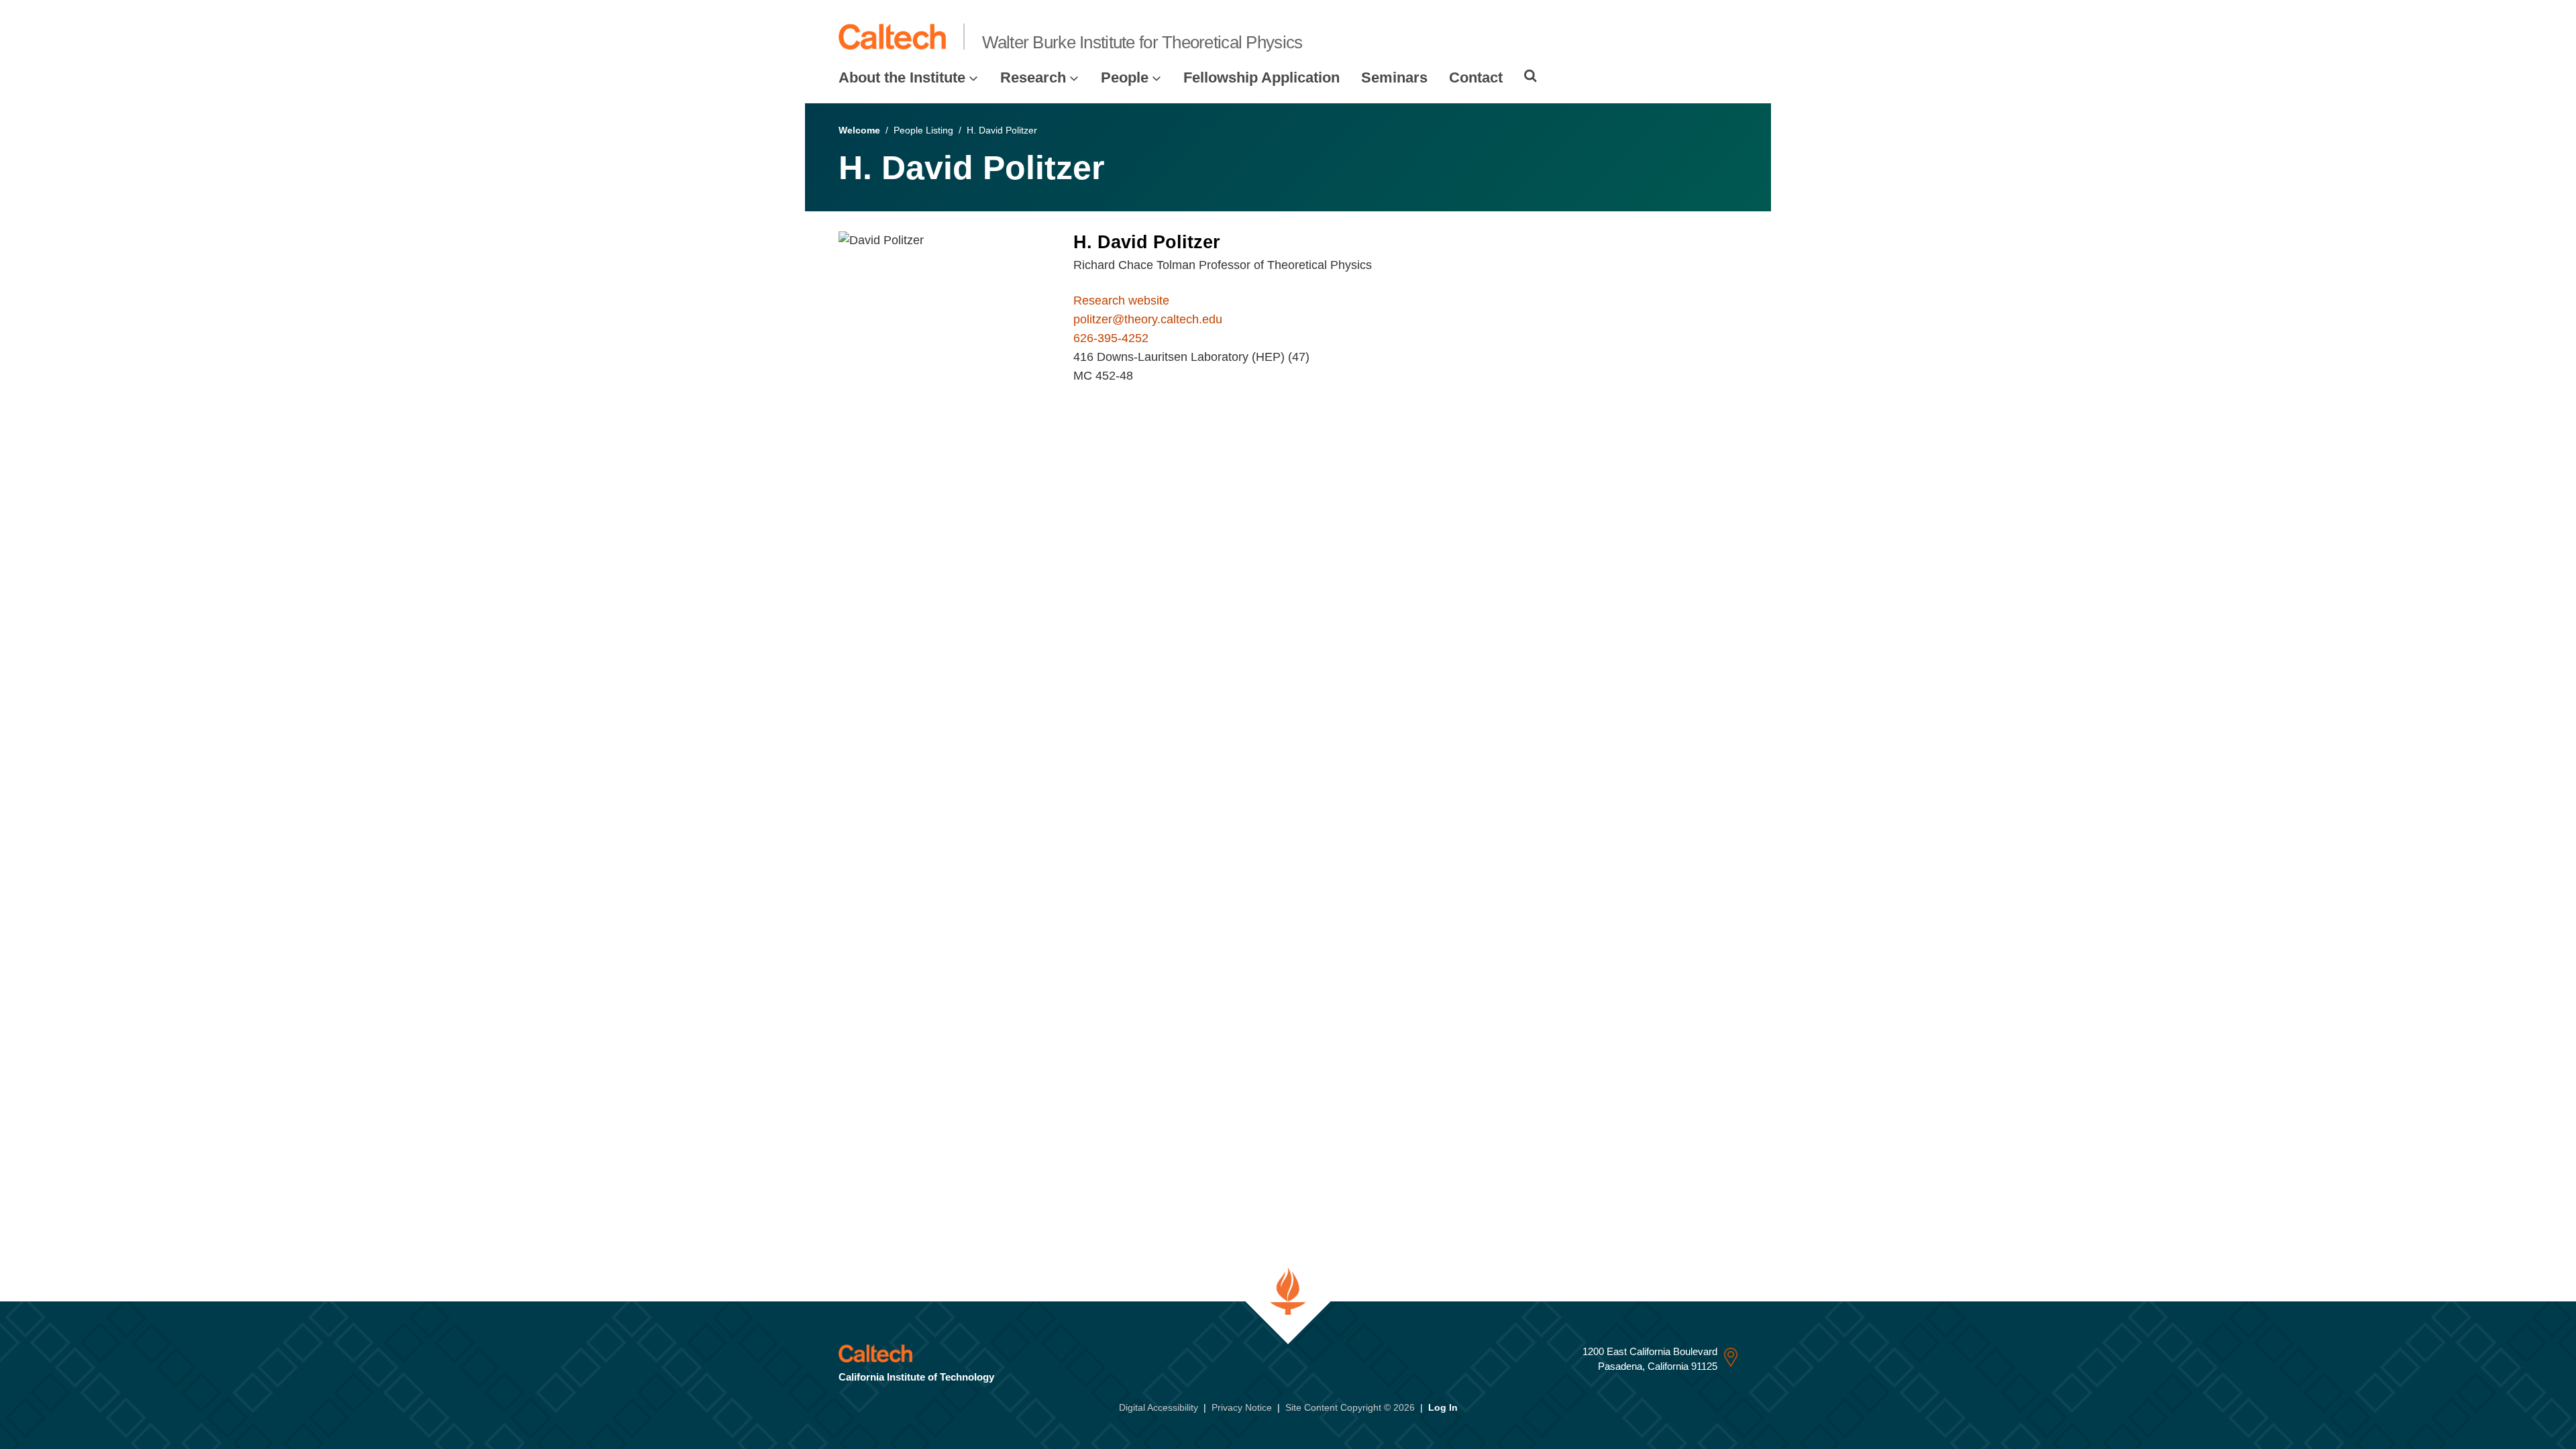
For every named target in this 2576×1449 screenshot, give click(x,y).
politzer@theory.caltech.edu (1148, 319)
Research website (1121, 301)
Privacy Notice (1242, 1407)
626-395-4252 (1111, 338)
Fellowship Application (1262, 77)
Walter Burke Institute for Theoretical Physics (1142, 42)
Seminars (1394, 77)
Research (1033, 77)
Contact (1476, 77)
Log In (1443, 1407)
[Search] (1531, 76)
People (1125, 77)
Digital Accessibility (1159, 1407)
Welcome (859, 130)
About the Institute (902, 77)
